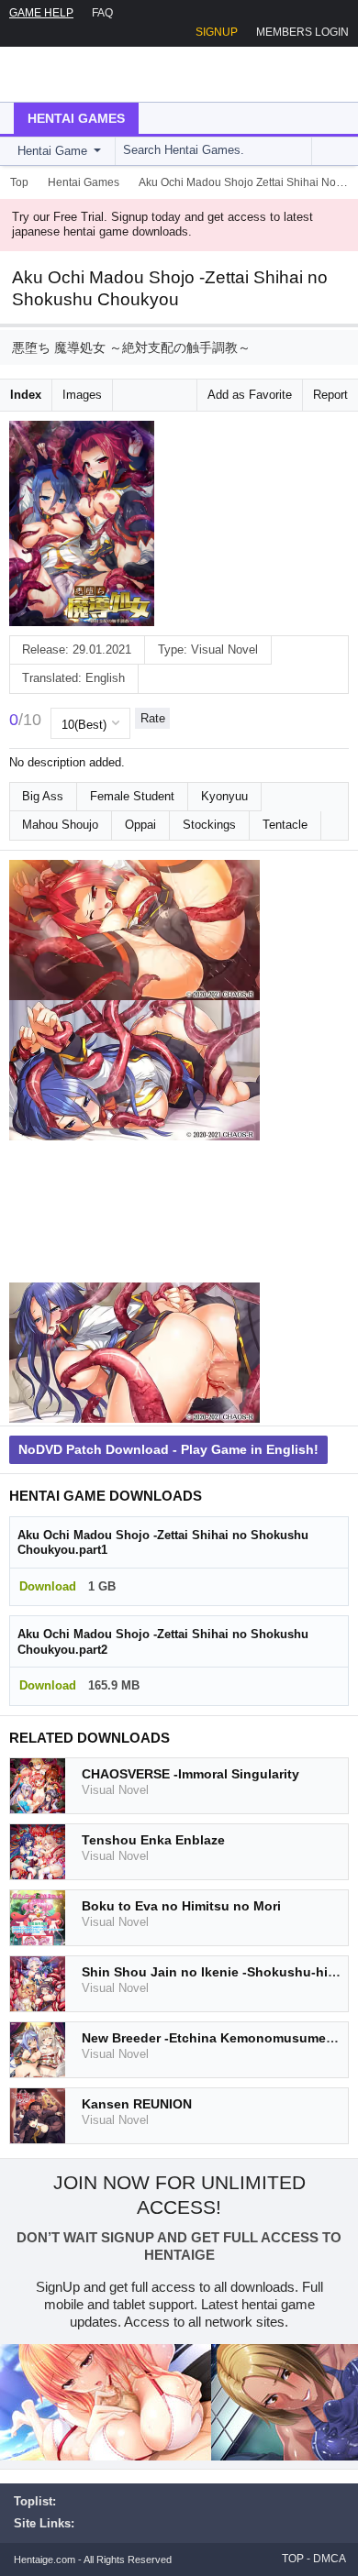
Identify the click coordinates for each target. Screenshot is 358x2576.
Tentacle (285, 825)
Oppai (140, 825)
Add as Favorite (250, 395)
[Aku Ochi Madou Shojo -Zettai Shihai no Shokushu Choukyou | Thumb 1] (134, 930)
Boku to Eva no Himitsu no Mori (181, 1906)
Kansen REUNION (137, 2104)
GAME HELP (41, 13)
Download (48, 1586)
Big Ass (43, 796)
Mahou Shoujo (60, 825)
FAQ (102, 13)
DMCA (330, 2559)
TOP (293, 2559)
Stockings (209, 825)
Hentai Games (76, 118)
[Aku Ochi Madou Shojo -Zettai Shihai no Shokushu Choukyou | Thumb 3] (134, 1212)
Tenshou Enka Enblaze (153, 1840)
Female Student (132, 796)
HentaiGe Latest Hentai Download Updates (107, 74)
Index (26, 395)
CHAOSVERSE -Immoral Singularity (190, 1774)
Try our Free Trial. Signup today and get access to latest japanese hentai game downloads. (162, 225)
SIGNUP (217, 32)
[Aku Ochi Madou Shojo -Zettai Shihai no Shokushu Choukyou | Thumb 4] (134, 1353)
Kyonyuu (224, 796)
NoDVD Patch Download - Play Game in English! (168, 1449)
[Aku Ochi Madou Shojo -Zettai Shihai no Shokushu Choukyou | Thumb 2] (134, 1071)
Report (330, 395)
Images (82, 395)
